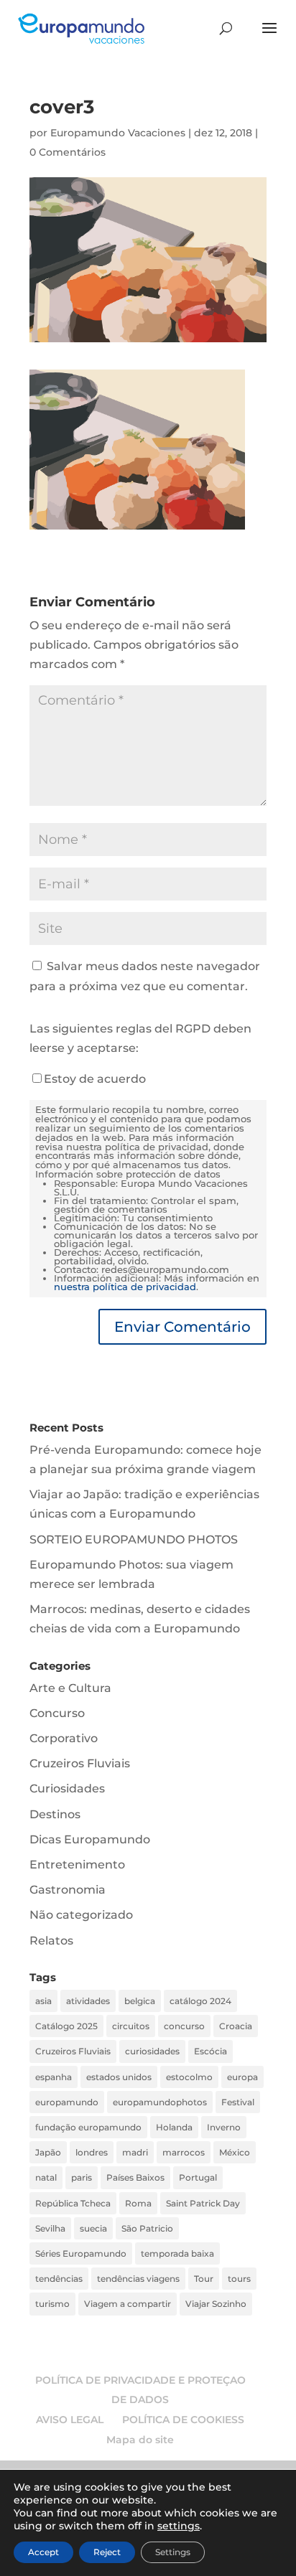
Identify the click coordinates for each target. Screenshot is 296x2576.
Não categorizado (81, 1915)
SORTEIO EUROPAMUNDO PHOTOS (134, 1540)
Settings (173, 2552)
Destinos (55, 1814)
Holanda (174, 2127)
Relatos (51, 1941)
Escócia (211, 2051)
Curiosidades (67, 1788)
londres (92, 2152)
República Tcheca (73, 2203)
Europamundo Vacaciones (118, 133)
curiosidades (152, 2051)
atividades (88, 2001)
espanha (54, 2077)
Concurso (57, 1713)
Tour (204, 2279)
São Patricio (147, 2228)
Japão (48, 2152)
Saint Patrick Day (203, 2203)
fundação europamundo (88, 2127)
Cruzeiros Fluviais (80, 1763)
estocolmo (189, 2077)
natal (46, 2177)
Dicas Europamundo (90, 1839)
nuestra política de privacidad (125, 1287)
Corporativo (64, 1738)
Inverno (224, 2127)
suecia (93, 2228)
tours (239, 2279)
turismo (52, 2304)
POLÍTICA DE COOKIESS (183, 2420)
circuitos (131, 2026)
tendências (59, 2279)
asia (43, 2001)
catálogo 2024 (200, 2001)
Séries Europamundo (81, 2253)
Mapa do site (140, 2440)
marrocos (184, 2152)
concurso (184, 2026)
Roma (138, 2203)
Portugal (198, 2177)
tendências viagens (138, 2279)
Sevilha (50, 2228)
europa (242, 2077)
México (235, 2152)
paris (82, 2177)
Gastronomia (68, 1890)
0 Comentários (68, 152)
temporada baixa (177, 2253)
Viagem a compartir (128, 2304)
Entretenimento (77, 1865)
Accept (43, 2552)
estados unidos (119, 2077)
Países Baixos (135, 2177)
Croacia (236, 2026)
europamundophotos (160, 2102)
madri (135, 2152)
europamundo (67, 2102)
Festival (238, 2102)
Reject (107, 2552)
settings (179, 2526)
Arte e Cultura (70, 1688)
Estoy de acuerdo (95, 1079)
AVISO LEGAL (70, 2420)
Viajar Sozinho (216, 2304)
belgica (140, 2001)
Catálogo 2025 (66, 2026)
